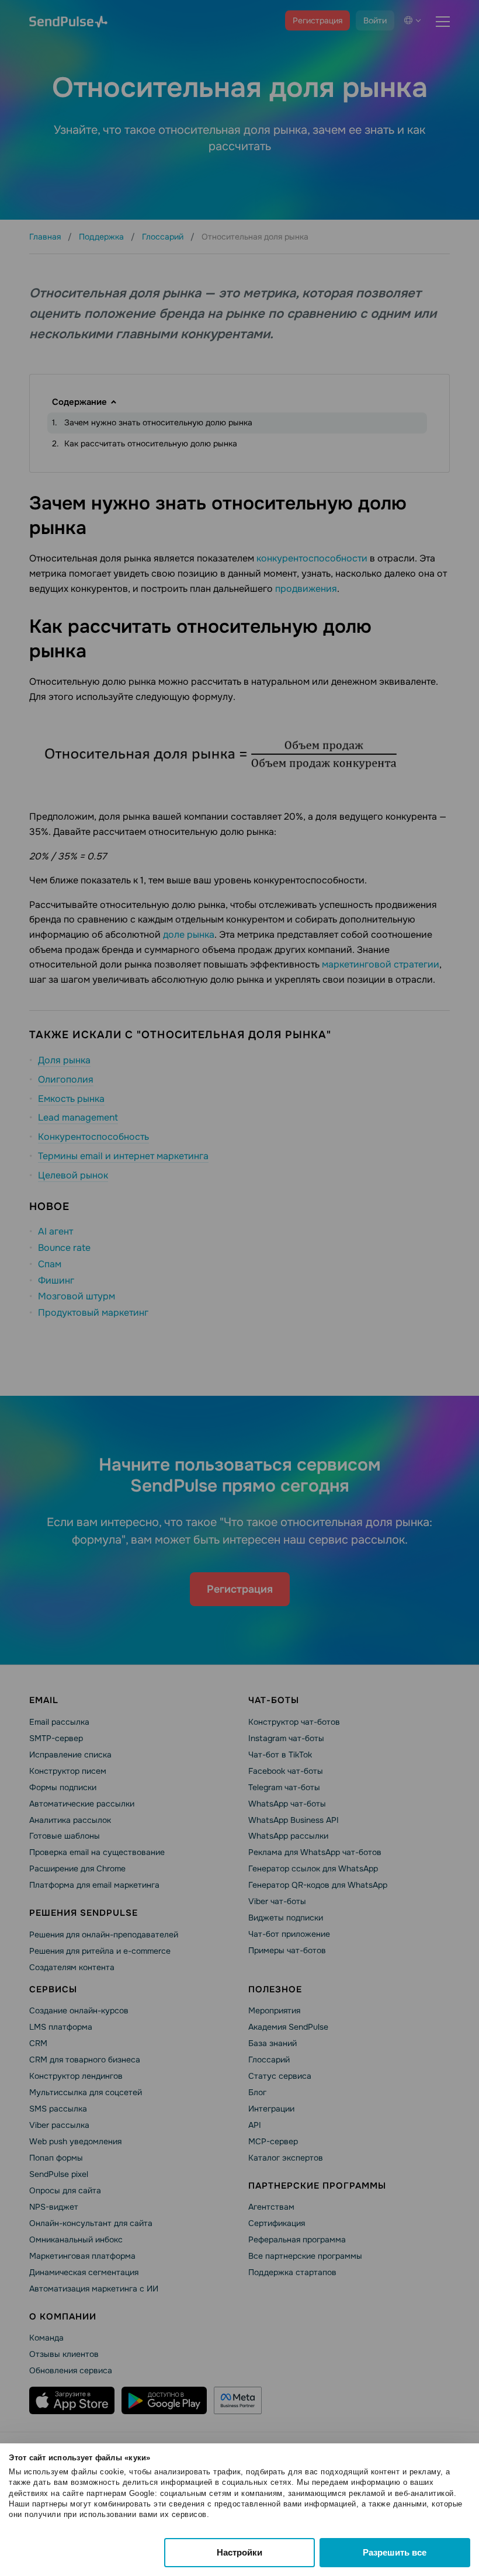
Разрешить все (395, 2552)
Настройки (239, 2552)
